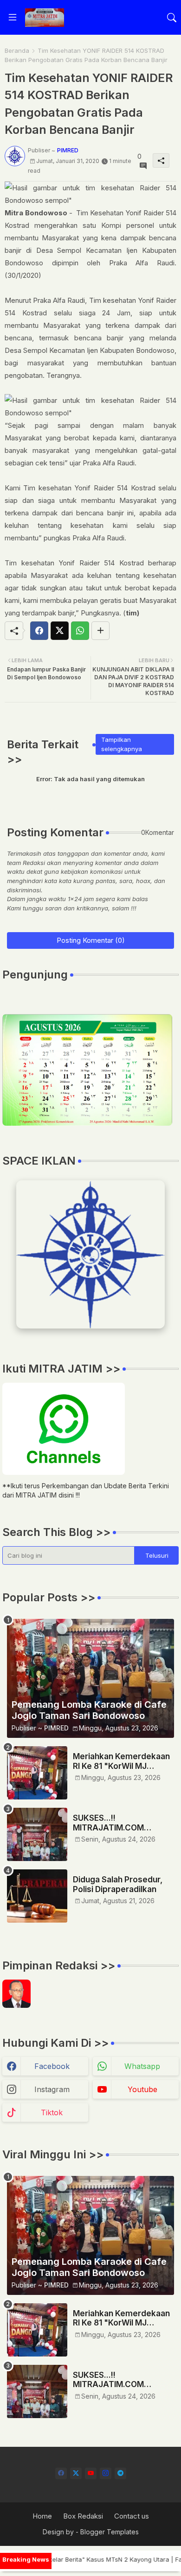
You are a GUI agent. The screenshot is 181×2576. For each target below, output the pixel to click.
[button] (172, 18)
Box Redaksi (83, 2516)
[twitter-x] (76, 2473)
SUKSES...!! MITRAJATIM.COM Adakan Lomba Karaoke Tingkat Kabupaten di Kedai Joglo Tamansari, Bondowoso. (119, 1823)
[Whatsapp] (80, 631)
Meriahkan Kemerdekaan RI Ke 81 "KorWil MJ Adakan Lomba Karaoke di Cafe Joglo (121, 1761)
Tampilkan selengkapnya (122, 744)
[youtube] (91, 2473)
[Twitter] (60, 631)
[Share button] (100, 631)
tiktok (52, 2112)
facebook (52, 2066)
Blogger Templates (110, 2532)
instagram (52, 2089)
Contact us (132, 2516)
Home (42, 2516)
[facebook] (61, 2473)
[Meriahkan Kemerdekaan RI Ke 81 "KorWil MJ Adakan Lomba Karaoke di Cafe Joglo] (37, 1773)
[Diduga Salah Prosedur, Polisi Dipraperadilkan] (37, 1896)
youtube (142, 2089)
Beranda (17, 50)
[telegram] (120, 2473)
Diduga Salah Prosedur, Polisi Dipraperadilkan (118, 1884)
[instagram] (106, 2473)
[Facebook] (39, 631)
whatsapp (142, 2066)
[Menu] (13, 18)
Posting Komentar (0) (91, 940)
